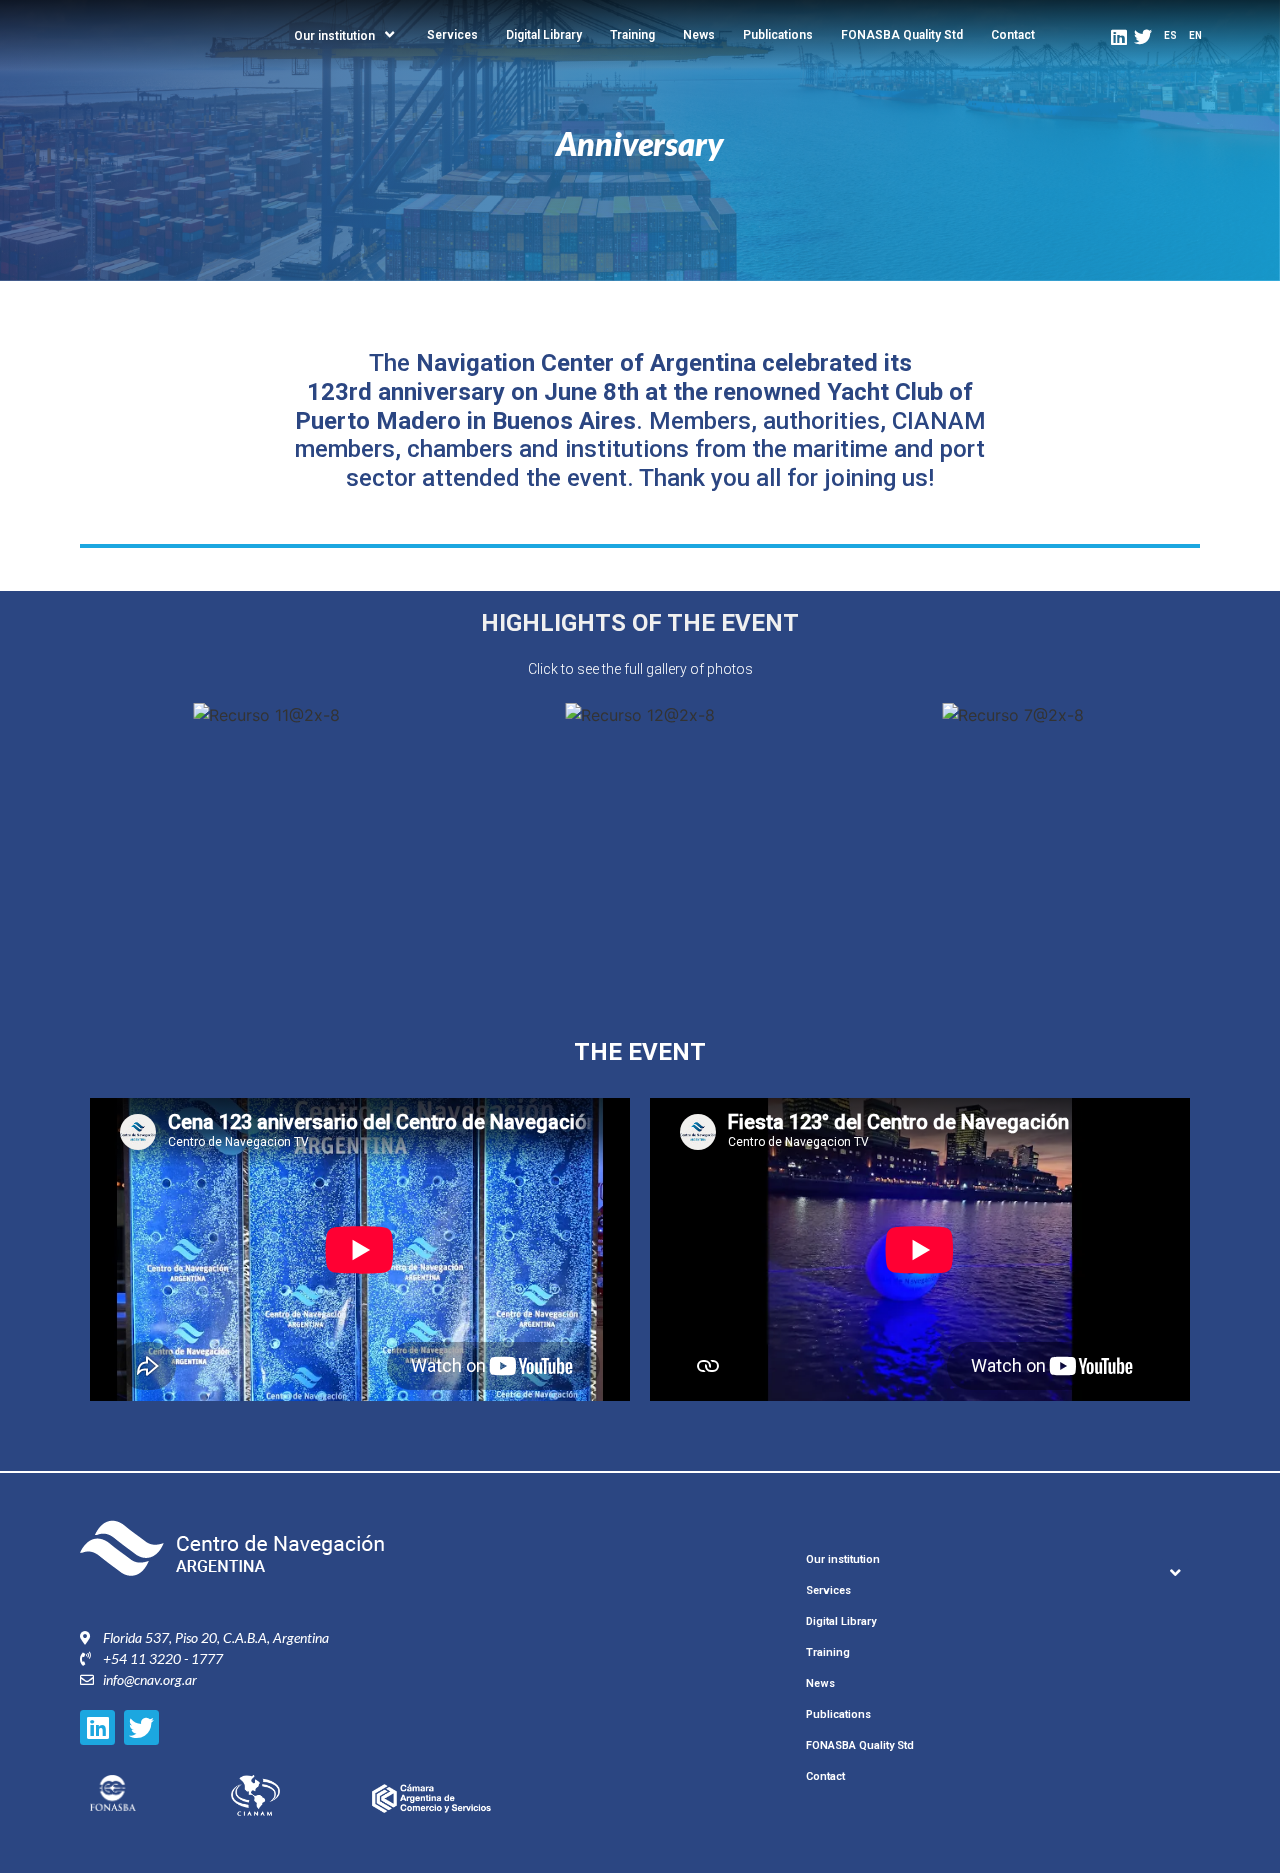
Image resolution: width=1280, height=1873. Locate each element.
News (699, 35)
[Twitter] (1143, 37)
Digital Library (544, 35)
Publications (778, 35)
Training (632, 35)
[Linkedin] (1119, 37)
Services (452, 35)
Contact (1013, 35)
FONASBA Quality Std (902, 35)
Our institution (334, 36)
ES (1170, 35)
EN (1195, 35)
